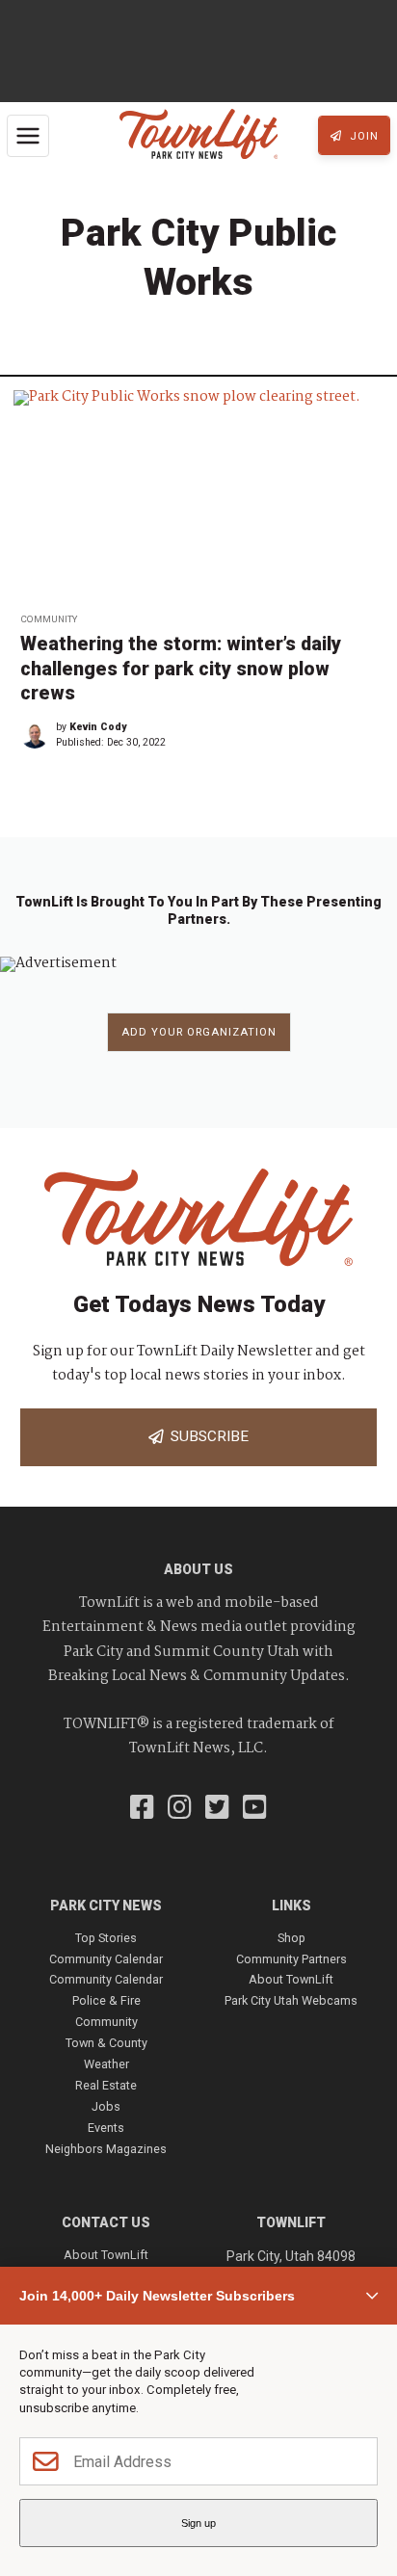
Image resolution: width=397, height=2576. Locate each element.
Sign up (198, 2523)
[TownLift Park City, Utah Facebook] (142, 1809)
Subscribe (206, 1436)
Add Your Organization (199, 1032)
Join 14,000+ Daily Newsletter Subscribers (157, 2296)
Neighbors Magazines (106, 2149)
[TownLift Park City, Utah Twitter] (217, 1809)
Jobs (106, 2106)
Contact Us (106, 2222)
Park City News (106, 1906)
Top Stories (106, 1938)
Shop (291, 1938)
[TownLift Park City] (199, 135)
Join (362, 136)
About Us (198, 1569)
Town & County (106, 2043)
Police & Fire (106, 2000)
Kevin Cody (98, 727)
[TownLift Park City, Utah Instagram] (180, 1809)
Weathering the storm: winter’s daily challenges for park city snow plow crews (181, 669)
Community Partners (291, 1959)
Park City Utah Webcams (291, 2000)
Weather (106, 2064)
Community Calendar (106, 1959)
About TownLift (291, 1979)
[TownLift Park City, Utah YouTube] (255, 1809)
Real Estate (106, 2085)
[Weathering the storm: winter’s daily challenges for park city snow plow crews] (198, 495)
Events (106, 2128)
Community (49, 619)
